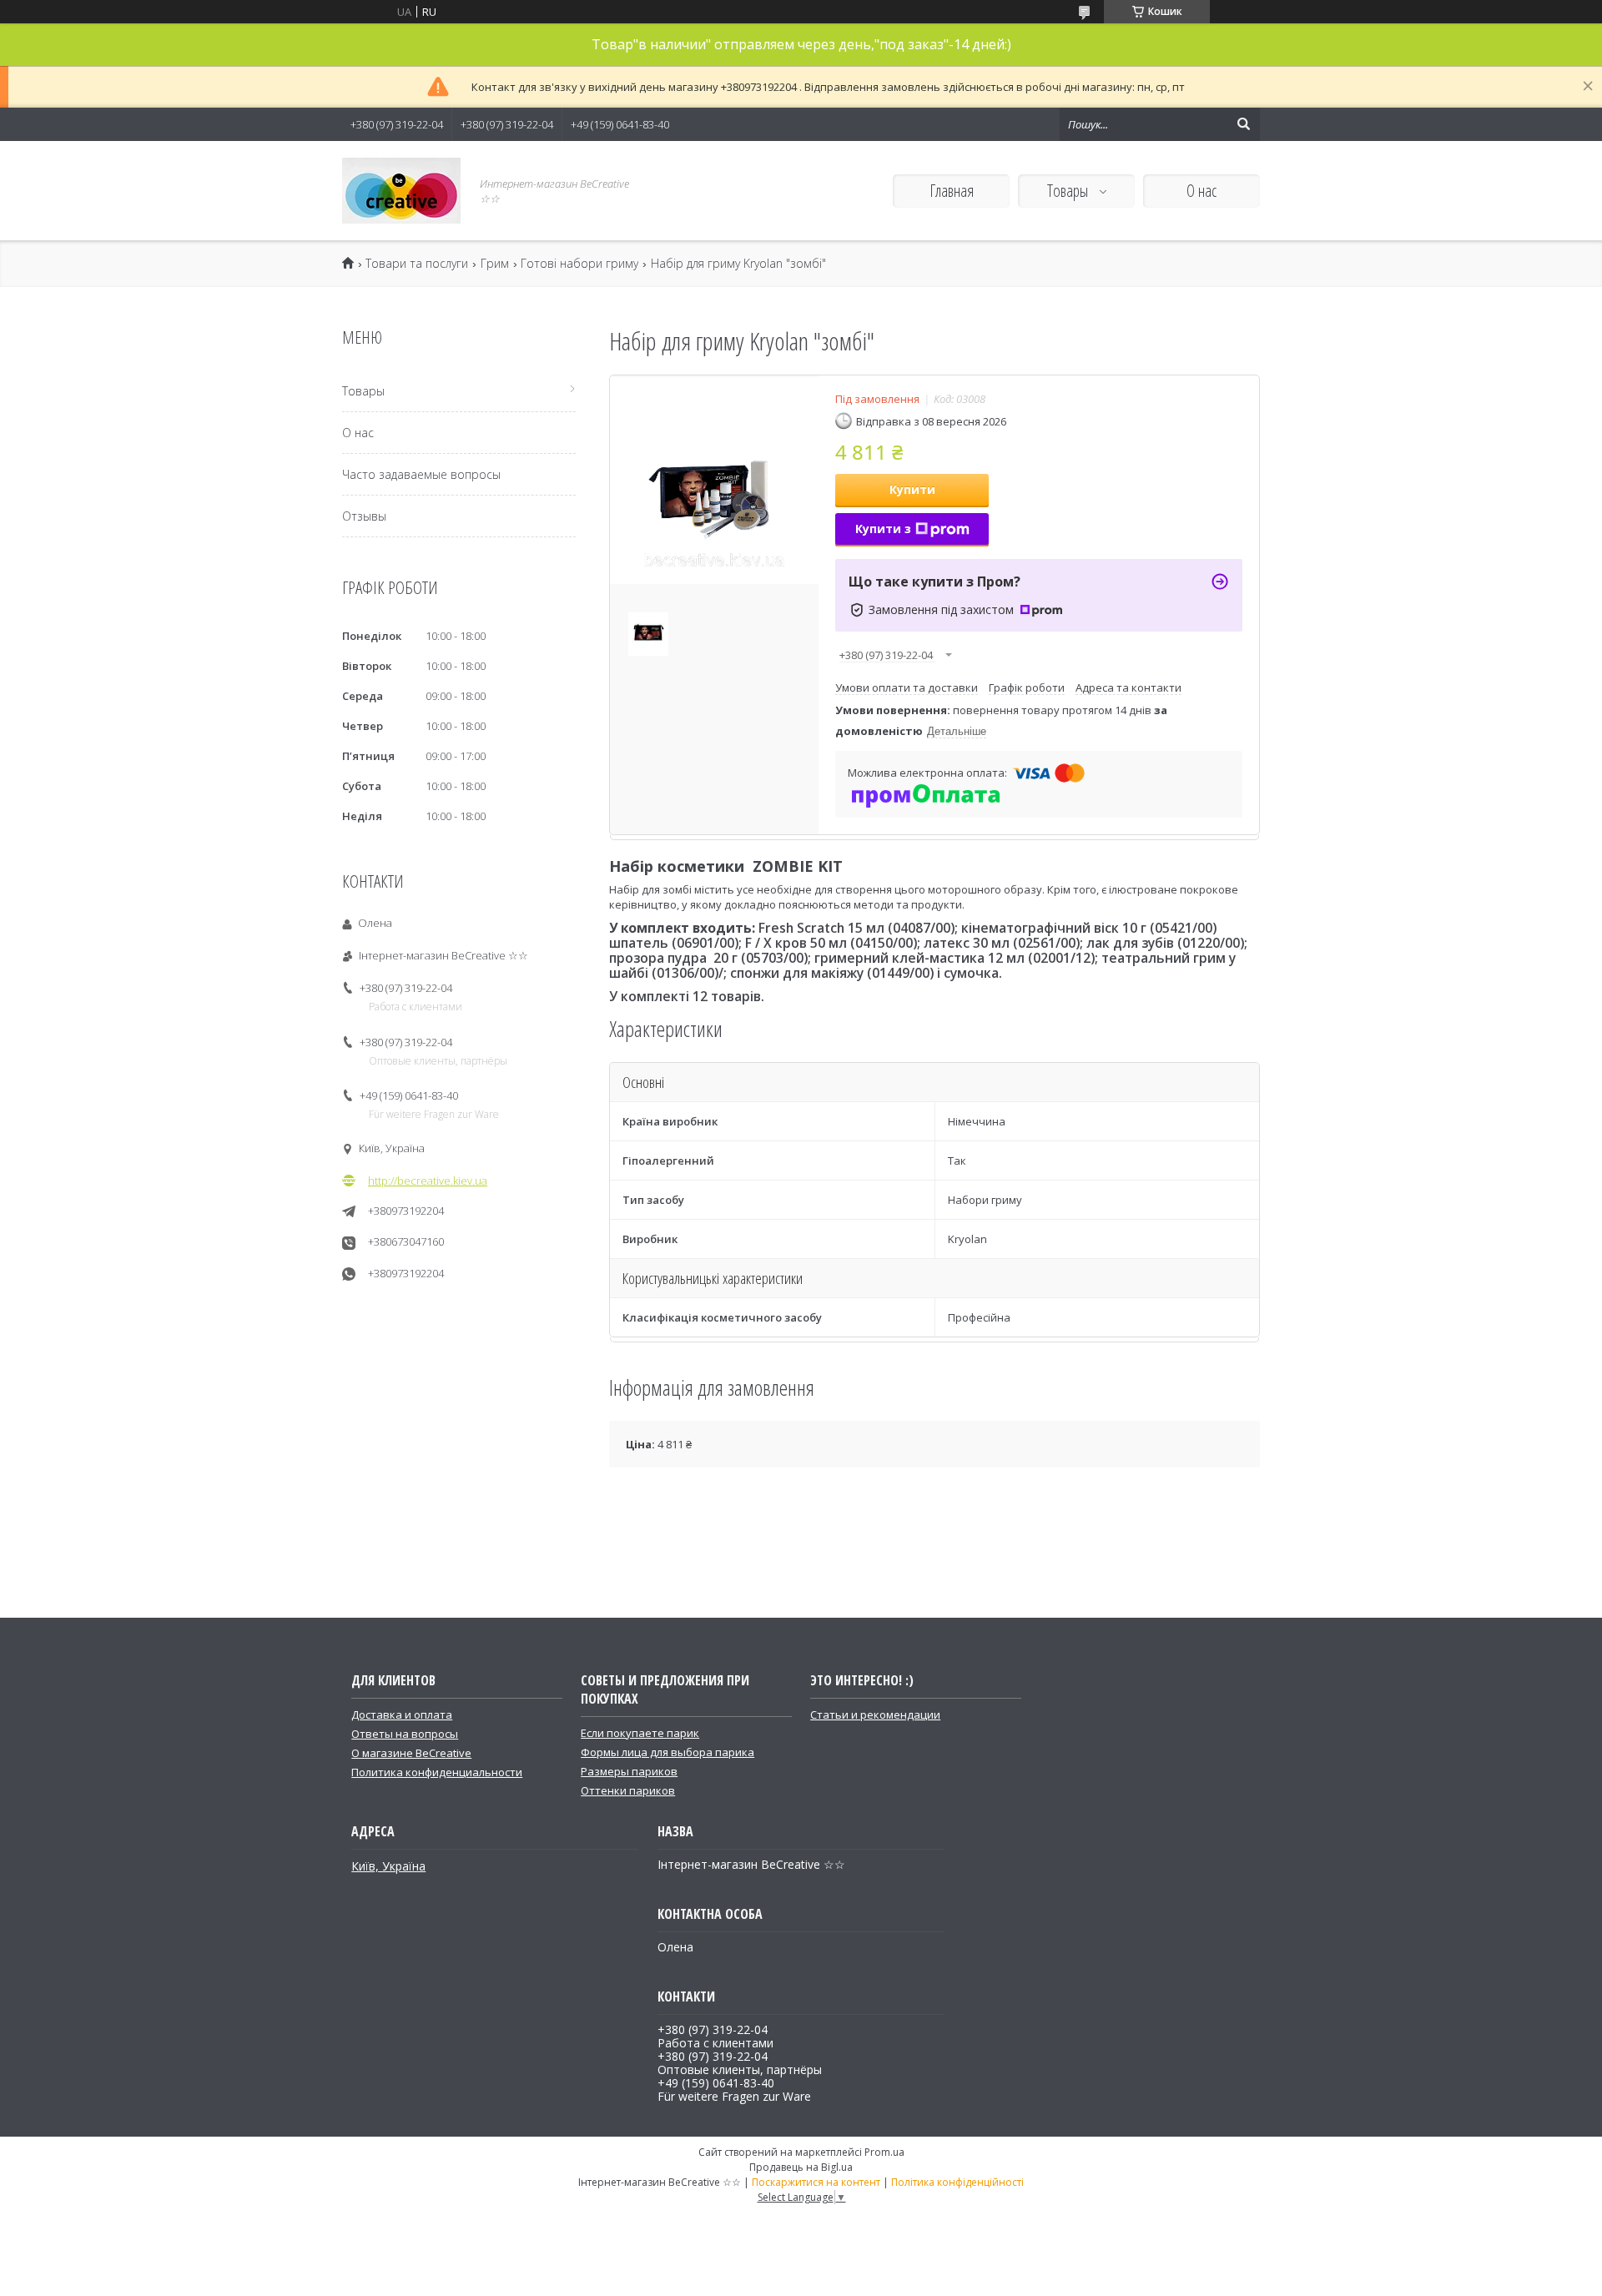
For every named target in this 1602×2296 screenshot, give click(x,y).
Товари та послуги (417, 264)
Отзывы (364, 516)
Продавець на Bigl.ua (801, 2167)
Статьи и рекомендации (875, 1714)
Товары (1069, 191)
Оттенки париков (628, 1790)
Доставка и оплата (402, 1714)
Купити (912, 489)
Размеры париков (629, 1771)
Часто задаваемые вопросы (421, 474)
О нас (1201, 191)
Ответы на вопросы (405, 1734)
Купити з (883, 529)
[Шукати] (1243, 124)
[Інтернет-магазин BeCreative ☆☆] (401, 191)
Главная (952, 191)
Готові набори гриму (579, 264)
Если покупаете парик (640, 1733)
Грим (495, 264)
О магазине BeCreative (411, 1753)
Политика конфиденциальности (437, 1772)
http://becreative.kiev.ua (428, 1181)
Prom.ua (884, 2152)
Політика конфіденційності (957, 2182)
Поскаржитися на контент (816, 2182)
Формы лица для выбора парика (667, 1752)
